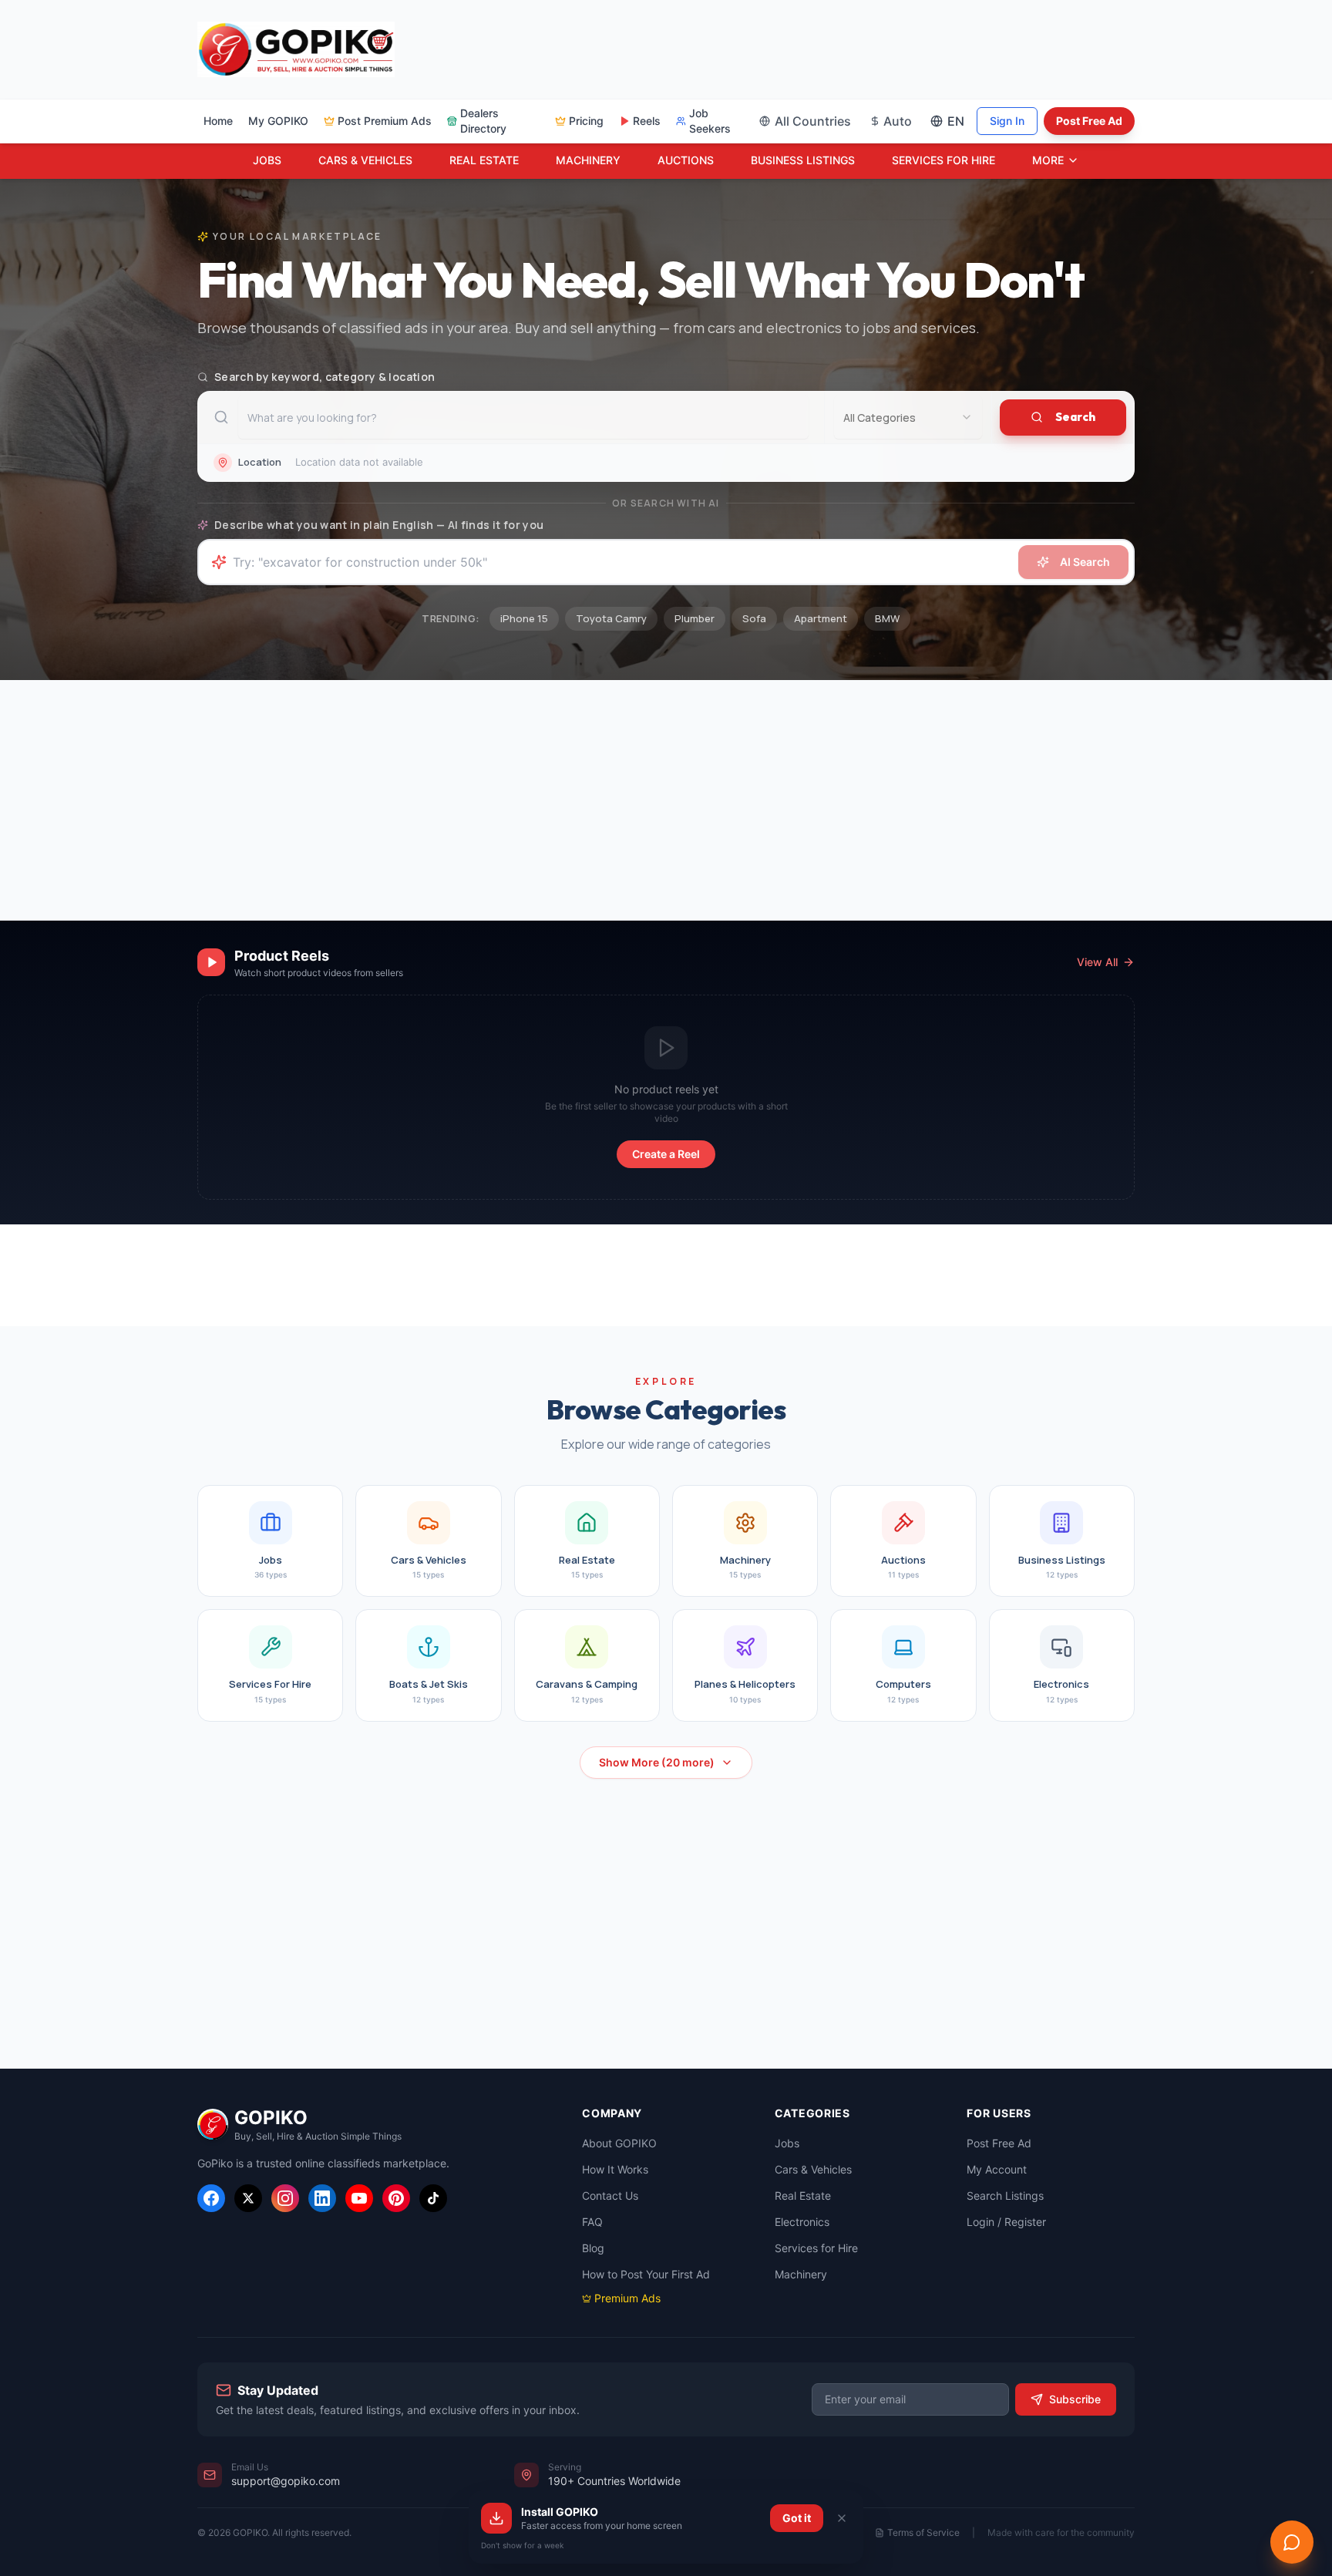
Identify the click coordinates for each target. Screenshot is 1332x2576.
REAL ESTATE (484, 160)
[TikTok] (433, 2198)
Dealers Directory (483, 121)
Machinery (801, 2274)
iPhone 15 (524, 618)
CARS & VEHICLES (365, 160)
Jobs (787, 2143)
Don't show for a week (522, 2545)
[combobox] (908, 417)
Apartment (821, 618)
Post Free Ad (1089, 121)
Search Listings (1005, 2195)
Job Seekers (710, 121)
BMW (887, 618)
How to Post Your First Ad (646, 2274)
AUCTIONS (686, 160)
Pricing (586, 121)
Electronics (802, 2222)
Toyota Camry (611, 618)
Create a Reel (666, 1154)
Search (1075, 417)
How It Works (615, 2169)
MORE (1048, 160)
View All (1097, 962)
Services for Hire (816, 2248)
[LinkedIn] (322, 2198)
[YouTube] (359, 2198)
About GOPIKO (619, 2143)
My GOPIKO (278, 121)
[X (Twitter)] (248, 2198)
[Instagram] (285, 2198)
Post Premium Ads (385, 121)
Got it (797, 2518)
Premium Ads (627, 2298)
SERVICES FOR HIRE (943, 160)
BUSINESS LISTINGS (803, 160)
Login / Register (1006, 2222)
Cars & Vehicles (813, 2169)
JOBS (267, 160)
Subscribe (1075, 2399)
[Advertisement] (712, 47)
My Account (997, 2169)
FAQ (592, 2222)
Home (218, 121)
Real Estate (803, 2195)
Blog (593, 2248)
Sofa (754, 618)
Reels (647, 121)
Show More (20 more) (657, 1762)
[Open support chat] (1292, 2542)
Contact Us (610, 2195)
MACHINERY (588, 160)
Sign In (1007, 121)
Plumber (695, 618)
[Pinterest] (396, 2198)
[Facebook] (211, 2198)
